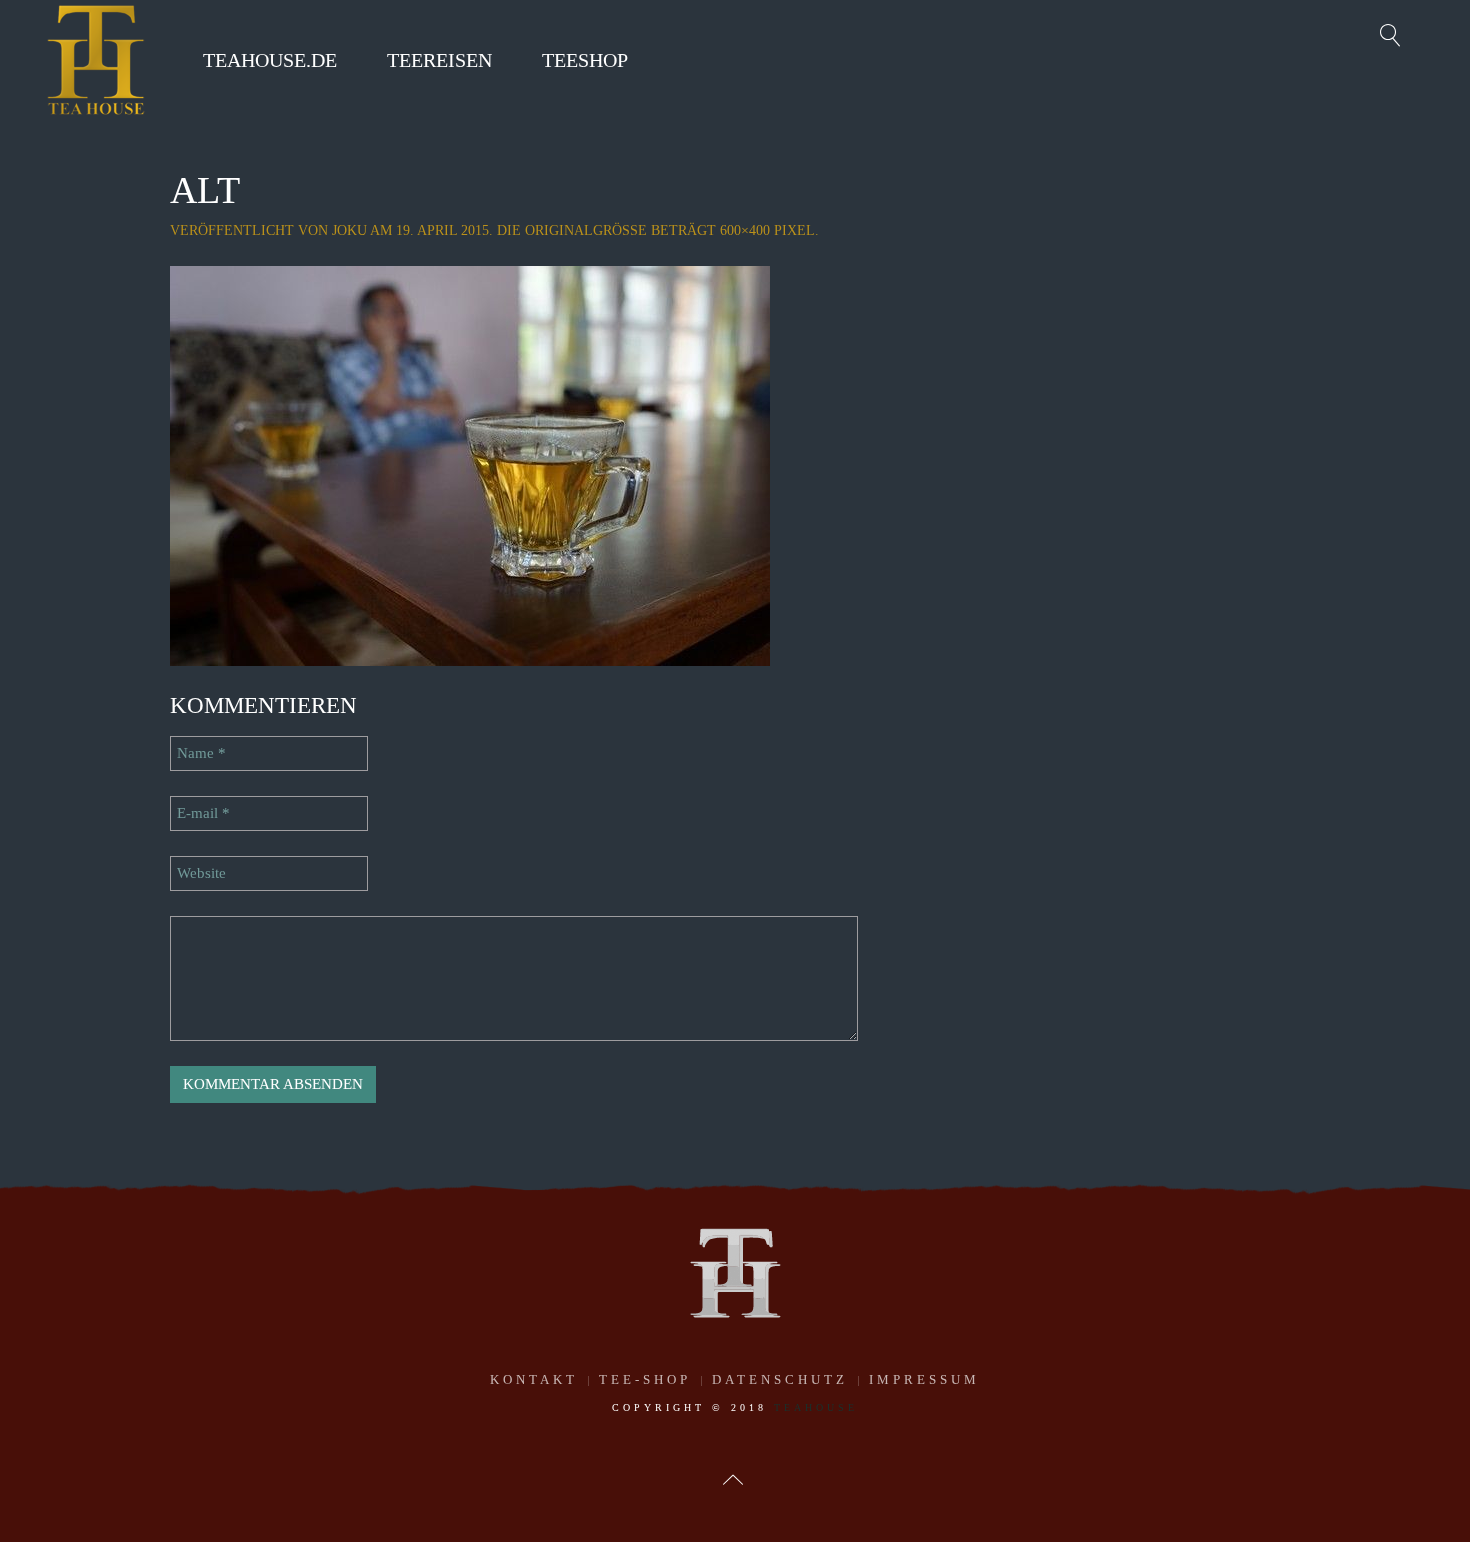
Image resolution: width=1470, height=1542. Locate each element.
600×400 (745, 230)
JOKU (349, 230)
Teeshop (585, 60)
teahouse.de (270, 60)
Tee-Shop (645, 1379)
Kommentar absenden (273, 1084)
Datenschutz (780, 1379)
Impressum (924, 1379)
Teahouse (816, 1407)
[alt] (470, 464)
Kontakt (534, 1379)
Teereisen (439, 60)
